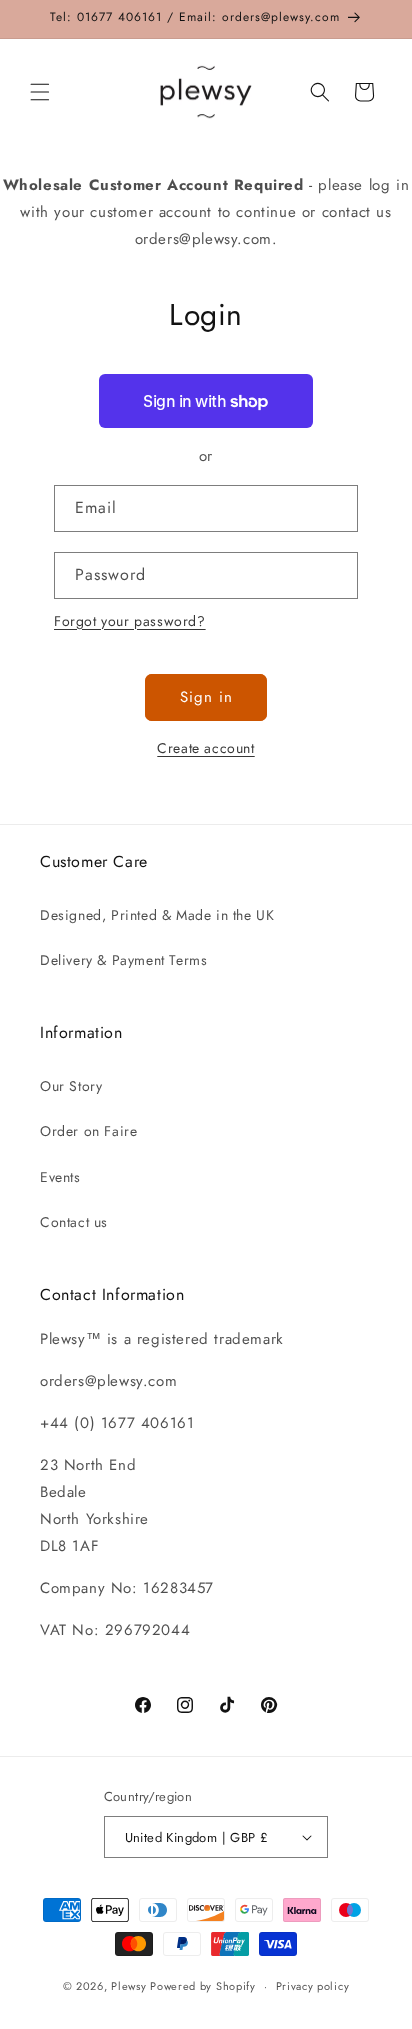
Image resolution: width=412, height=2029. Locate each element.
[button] (40, 92)
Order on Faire (88, 1131)
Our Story (71, 1086)
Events (60, 1177)
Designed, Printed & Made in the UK (157, 915)
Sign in (206, 697)
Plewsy (128, 1986)
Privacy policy (313, 1986)
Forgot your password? (130, 621)
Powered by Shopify (203, 1986)
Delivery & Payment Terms (123, 960)
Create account (205, 748)
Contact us (74, 1222)
